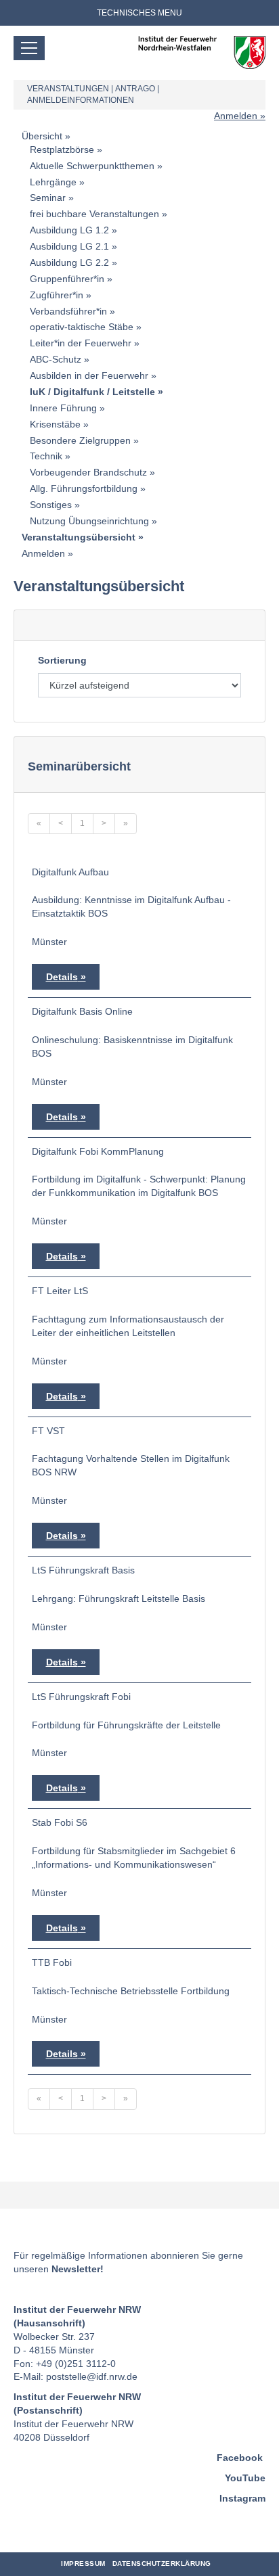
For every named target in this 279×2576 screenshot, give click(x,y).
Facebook (240, 2458)
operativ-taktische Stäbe (82, 327)
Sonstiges (51, 505)
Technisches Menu (139, 13)
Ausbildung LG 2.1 (69, 246)
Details (62, 977)
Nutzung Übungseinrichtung (89, 521)
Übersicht (42, 136)
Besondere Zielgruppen (80, 440)
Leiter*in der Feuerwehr (81, 343)
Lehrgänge (53, 182)
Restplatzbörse (62, 149)
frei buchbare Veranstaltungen (94, 214)
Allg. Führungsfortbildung (84, 488)
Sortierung (62, 660)
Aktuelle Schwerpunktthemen (92, 166)
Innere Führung (63, 408)
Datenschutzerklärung (162, 2563)
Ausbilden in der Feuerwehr (89, 375)
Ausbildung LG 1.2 (69, 230)
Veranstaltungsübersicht (79, 537)
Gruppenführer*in (67, 279)
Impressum (83, 2563)
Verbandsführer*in (68, 311)
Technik (46, 456)
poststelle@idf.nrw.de (92, 2376)
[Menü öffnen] (29, 48)
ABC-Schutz (56, 359)
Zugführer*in (57, 295)
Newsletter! (78, 2269)
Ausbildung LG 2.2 (69, 262)
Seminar (48, 198)
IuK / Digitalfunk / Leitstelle (92, 392)
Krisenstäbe (55, 424)
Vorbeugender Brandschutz (88, 472)
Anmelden (236, 116)
